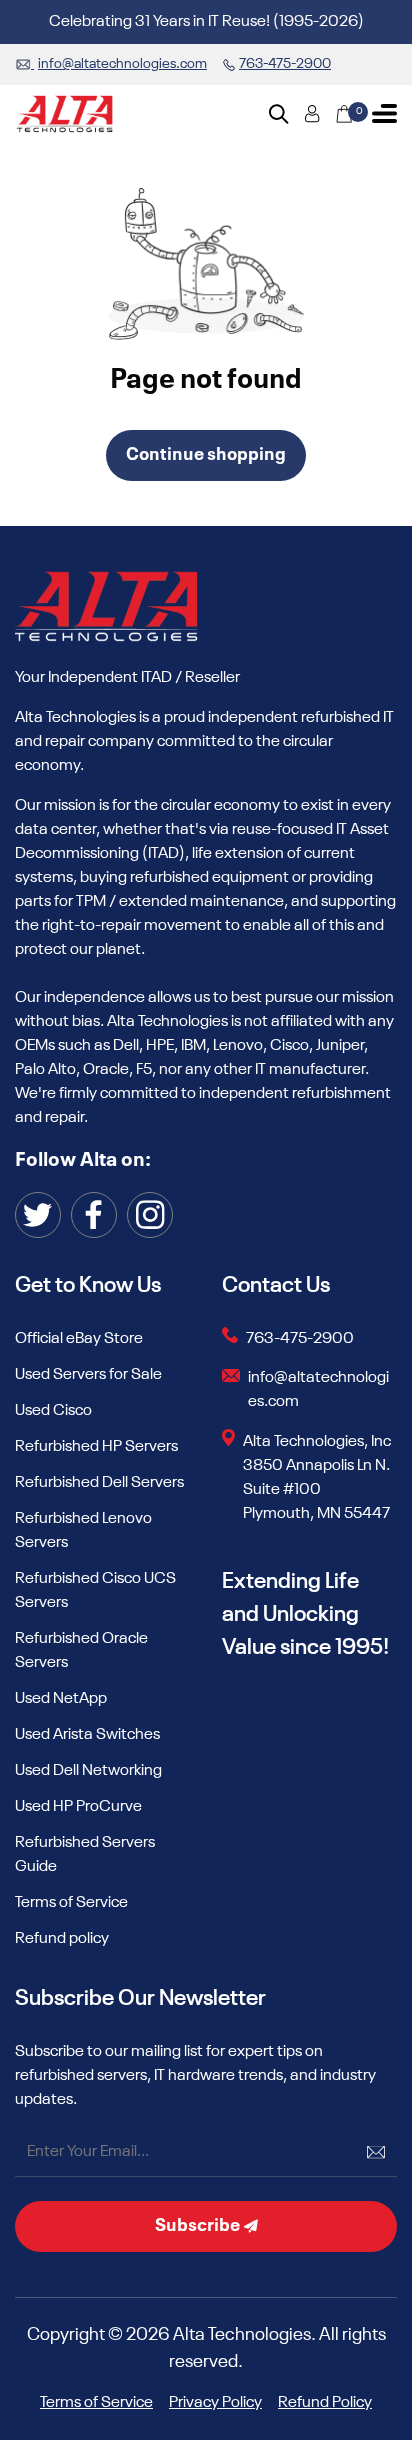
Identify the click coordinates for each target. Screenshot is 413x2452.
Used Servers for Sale (88, 1375)
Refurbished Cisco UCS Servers (95, 1591)
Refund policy (62, 1939)
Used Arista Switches (87, 1735)
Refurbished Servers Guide (85, 1855)
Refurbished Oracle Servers (81, 1651)
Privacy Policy (215, 2403)
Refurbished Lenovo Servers (83, 1531)
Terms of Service (71, 1903)
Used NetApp (61, 1699)
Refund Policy (325, 2403)
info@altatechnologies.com (318, 1390)
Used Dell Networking (88, 1771)
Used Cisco (53, 1411)
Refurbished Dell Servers (99, 1483)
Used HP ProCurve (78, 1807)
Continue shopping (206, 455)
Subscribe (199, 2226)
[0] (344, 114)
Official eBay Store (79, 1339)
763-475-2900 (300, 1339)
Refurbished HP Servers (96, 1447)
